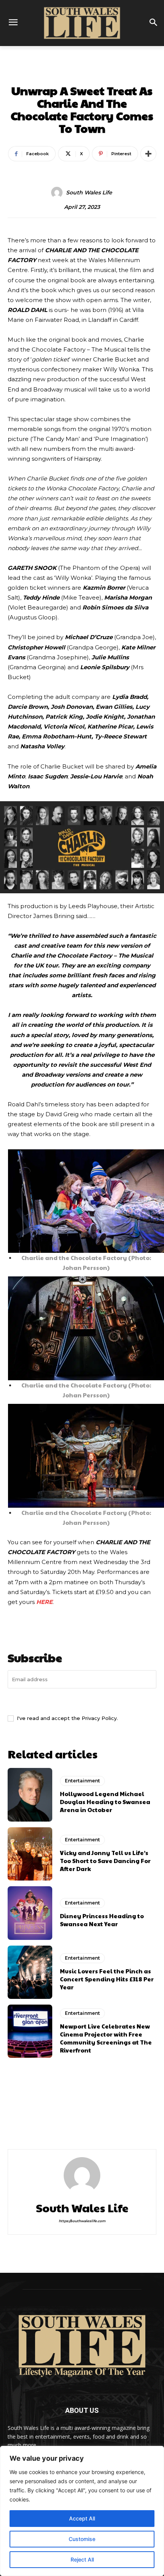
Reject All (82, 2559)
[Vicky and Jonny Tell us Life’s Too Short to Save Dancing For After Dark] (30, 1854)
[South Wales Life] (58, 193)
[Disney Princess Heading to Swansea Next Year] (30, 1913)
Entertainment (82, 74)
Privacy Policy (99, 1718)
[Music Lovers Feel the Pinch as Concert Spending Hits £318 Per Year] (30, 1972)
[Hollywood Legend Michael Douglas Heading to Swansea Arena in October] (30, 1795)
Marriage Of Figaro (37, 2119)
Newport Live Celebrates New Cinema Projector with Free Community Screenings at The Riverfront (106, 2038)
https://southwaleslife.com (82, 2221)
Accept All (82, 2518)
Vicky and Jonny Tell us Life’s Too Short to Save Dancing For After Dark (105, 1861)
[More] (148, 154)
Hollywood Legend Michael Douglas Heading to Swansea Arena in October (105, 1802)
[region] (82, 2511)
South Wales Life (89, 193)
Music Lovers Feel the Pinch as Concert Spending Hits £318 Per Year (107, 1979)
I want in (82, 1701)
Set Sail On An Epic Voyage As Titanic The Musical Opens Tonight (119, 2125)
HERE (44, 1602)
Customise (82, 2539)
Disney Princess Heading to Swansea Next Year (102, 1920)
